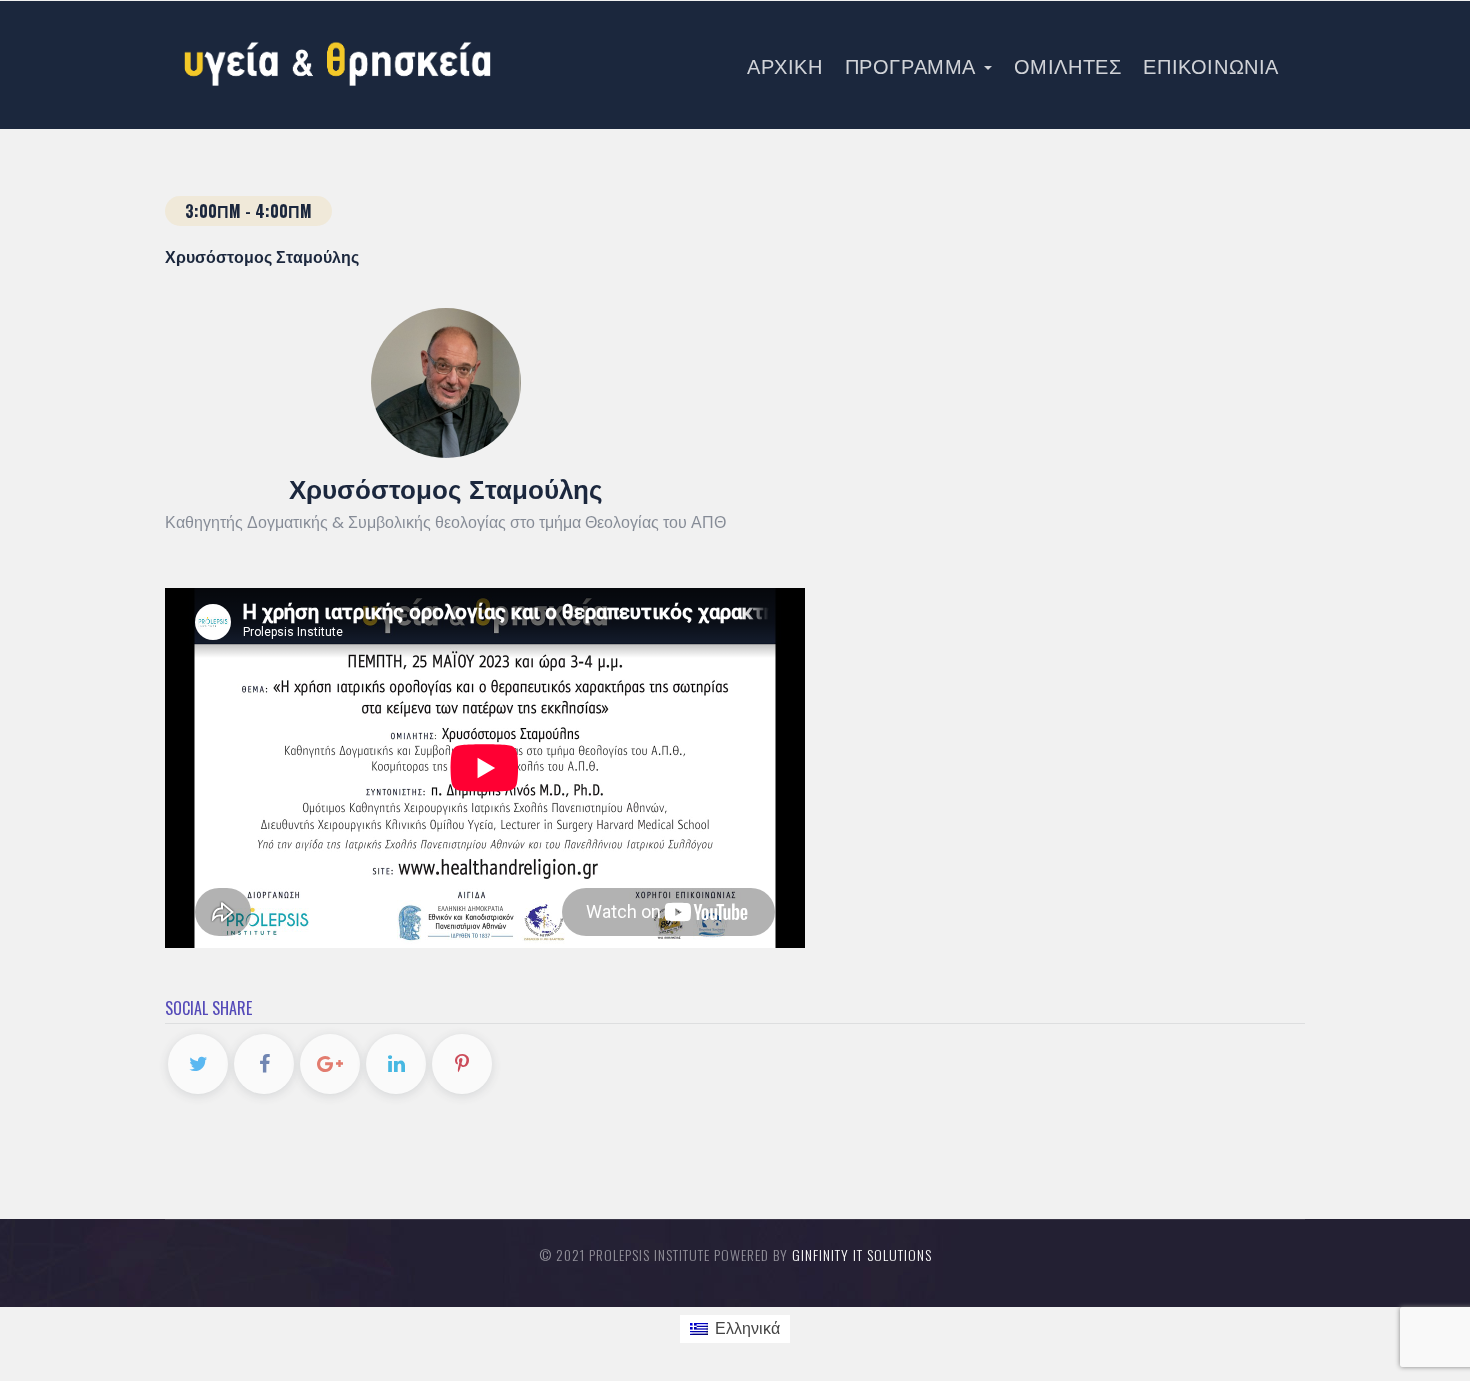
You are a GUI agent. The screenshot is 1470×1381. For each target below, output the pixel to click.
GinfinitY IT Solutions (862, 1254)
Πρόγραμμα (913, 65)
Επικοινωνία (1211, 65)
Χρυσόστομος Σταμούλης (446, 487)
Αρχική (785, 65)
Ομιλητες (1068, 65)
